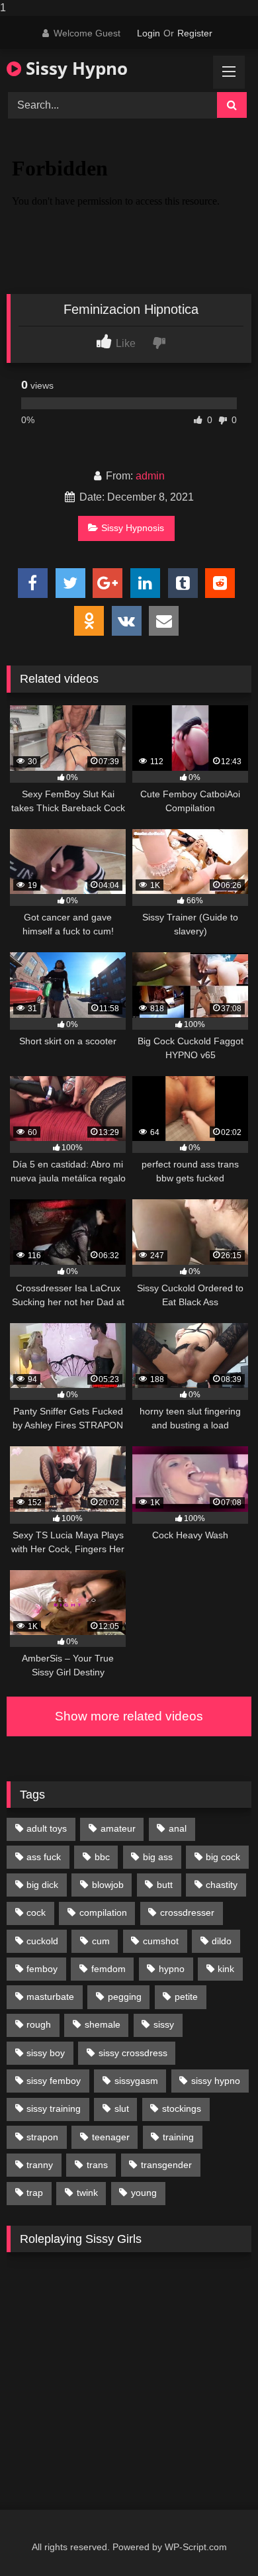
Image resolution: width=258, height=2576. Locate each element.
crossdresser (187, 1912)
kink (226, 1969)
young (144, 2193)
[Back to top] (217, 2539)
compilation (103, 1912)
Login (149, 33)
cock (36, 1912)
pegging (125, 1997)
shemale (103, 2024)
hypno (172, 1969)
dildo (222, 1941)
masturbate (50, 1997)
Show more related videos (129, 1716)
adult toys (47, 1828)
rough (39, 2024)
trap (35, 2193)
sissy (164, 2024)
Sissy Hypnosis (133, 528)
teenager (111, 2137)
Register (195, 33)
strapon (42, 2137)
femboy (42, 1969)
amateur (118, 1828)
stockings (182, 2108)
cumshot (161, 1941)
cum (101, 1941)
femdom (108, 1969)
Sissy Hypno (74, 68)
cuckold (42, 1941)
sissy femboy (54, 2081)
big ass (158, 1857)
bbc (102, 1857)
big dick (42, 1885)
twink (87, 2193)
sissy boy (46, 2053)
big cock (223, 1857)
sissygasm (136, 2081)
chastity (222, 1885)
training (178, 2137)
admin (150, 476)
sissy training (54, 2108)
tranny (40, 2165)
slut (122, 2108)
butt (165, 1885)
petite (186, 1997)
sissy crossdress (133, 2053)
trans (97, 2165)
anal (178, 1828)
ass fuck (44, 1857)
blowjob (108, 1885)
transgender (166, 2165)
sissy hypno (216, 2081)
